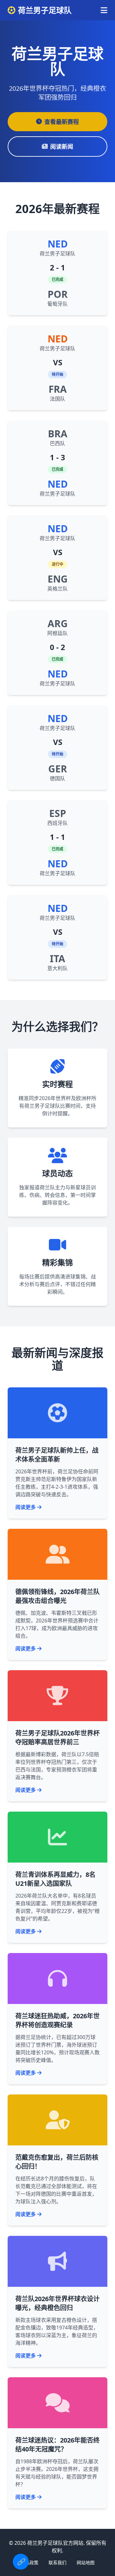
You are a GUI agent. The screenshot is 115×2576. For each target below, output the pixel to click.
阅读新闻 (62, 147)
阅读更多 (26, 1507)
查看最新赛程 (62, 122)
